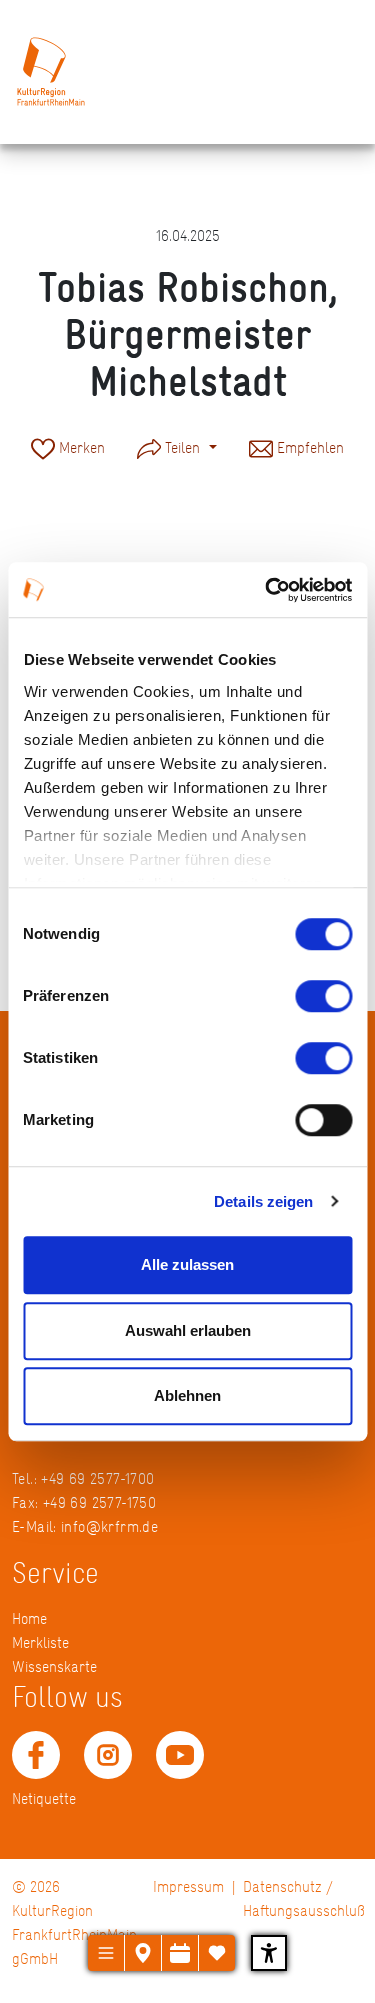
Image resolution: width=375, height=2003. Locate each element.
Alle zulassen (187, 1264)
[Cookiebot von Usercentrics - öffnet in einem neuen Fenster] (267, 590)
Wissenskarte (54, 1666)
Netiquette (44, 1798)
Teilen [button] (182, 447)
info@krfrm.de (109, 1526)
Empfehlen (308, 447)
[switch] (323, 996)
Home (29, 1618)
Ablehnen (187, 1395)
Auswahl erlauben (188, 1330)
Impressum (188, 1886)
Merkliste (40, 1642)
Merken (80, 447)
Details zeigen (263, 1201)
